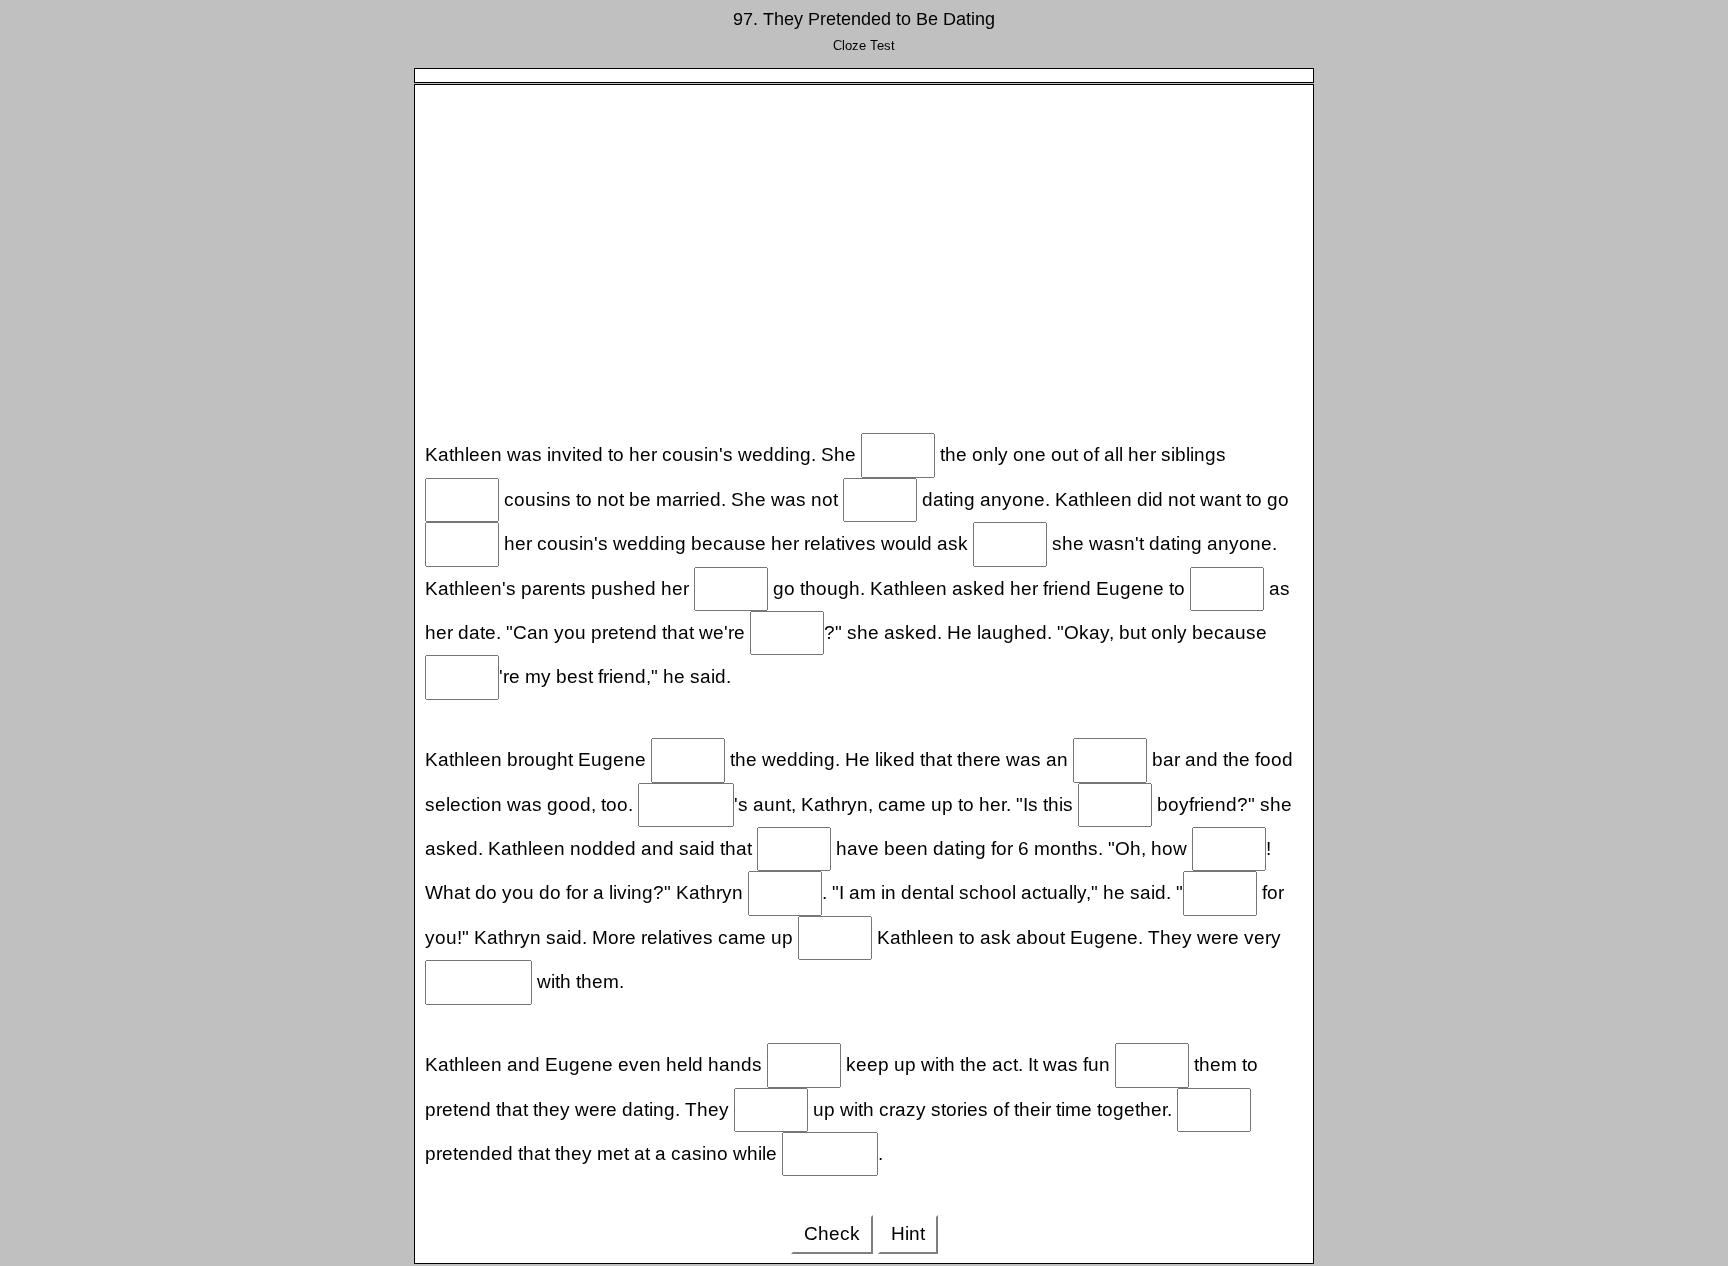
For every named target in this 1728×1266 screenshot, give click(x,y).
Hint (908, 1233)
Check (832, 1233)
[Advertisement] (864, 255)
